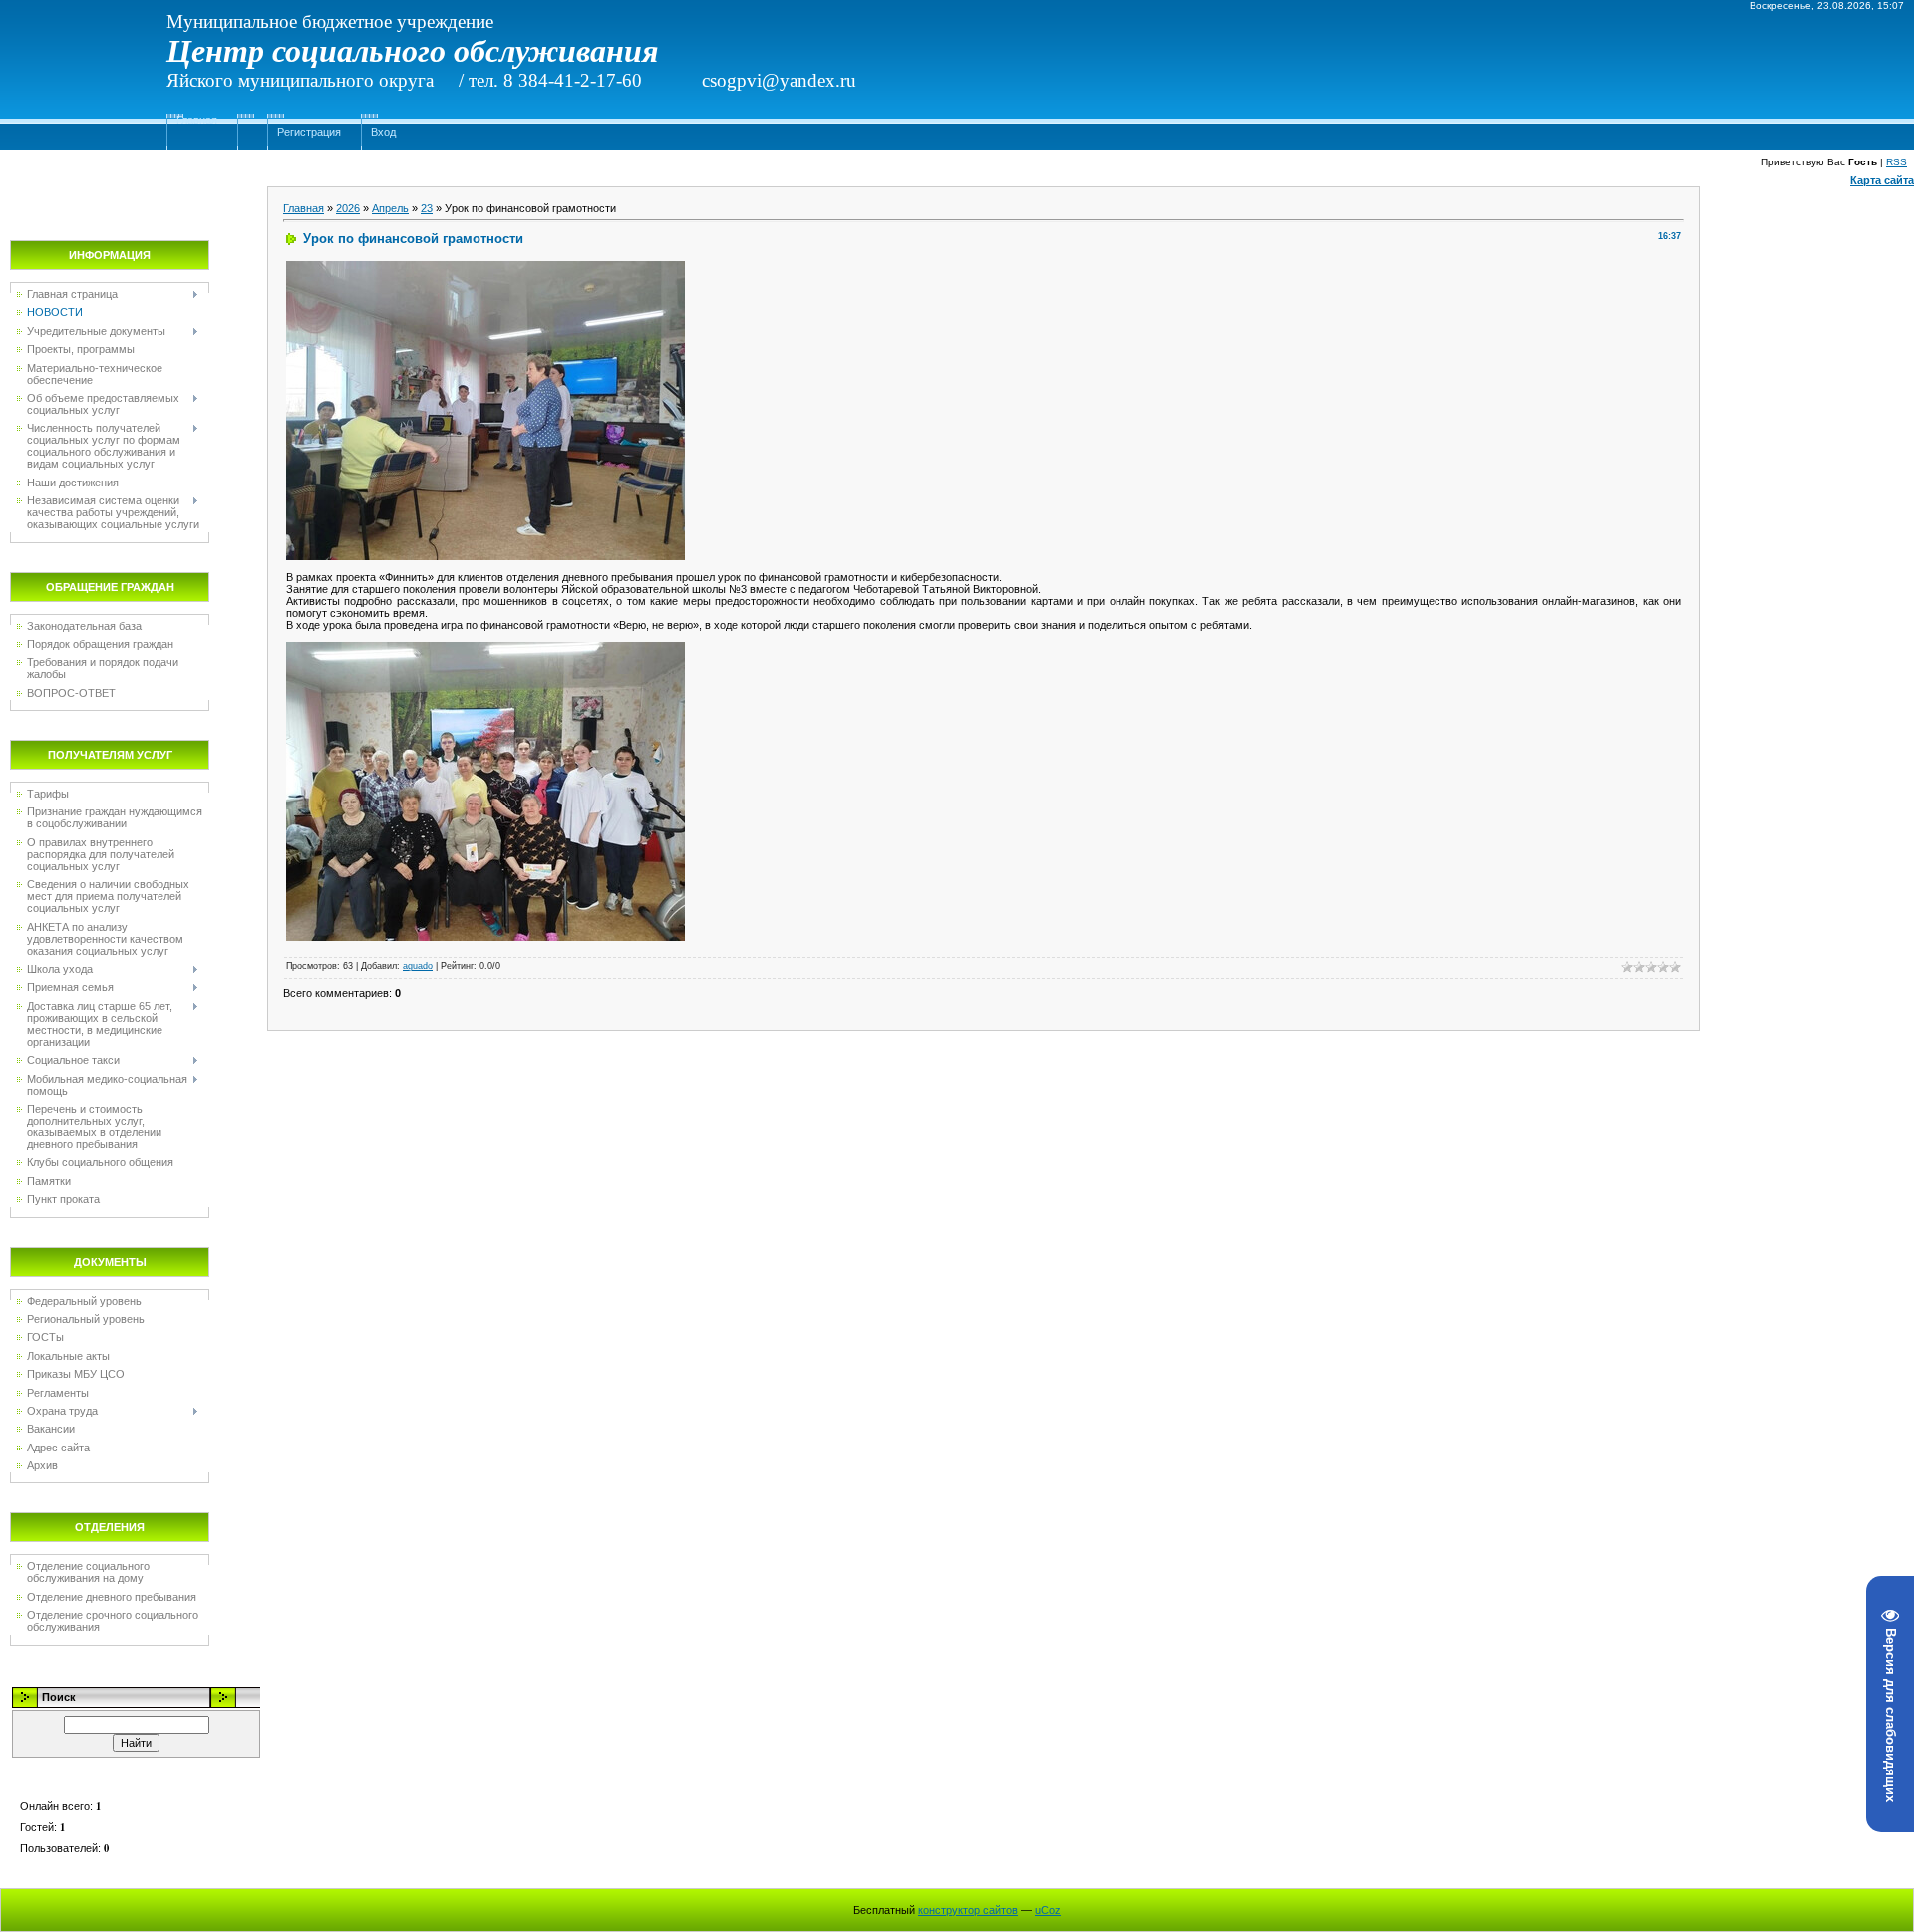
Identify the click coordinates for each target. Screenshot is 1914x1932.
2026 (348, 208)
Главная (197, 120)
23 (427, 208)
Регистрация (309, 132)
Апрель (390, 208)
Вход (383, 132)
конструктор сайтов (968, 1910)
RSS (1897, 162)
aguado (418, 966)
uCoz (1048, 1910)
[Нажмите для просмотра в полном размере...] (485, 267)
